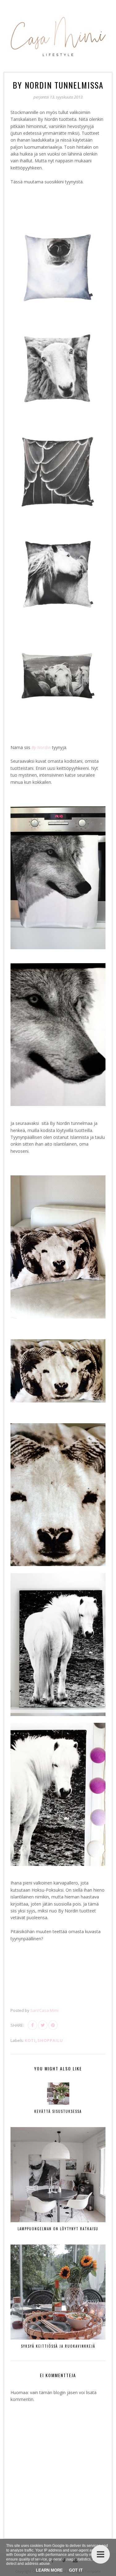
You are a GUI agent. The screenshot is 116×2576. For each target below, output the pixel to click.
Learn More (49, 2570)
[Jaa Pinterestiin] (53, 2025)
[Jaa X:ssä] (43, 2025)
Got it (76, 2570)
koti (30, 2040)
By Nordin (41, 747)
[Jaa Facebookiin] (32, 2025)
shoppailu (50, 2040)
